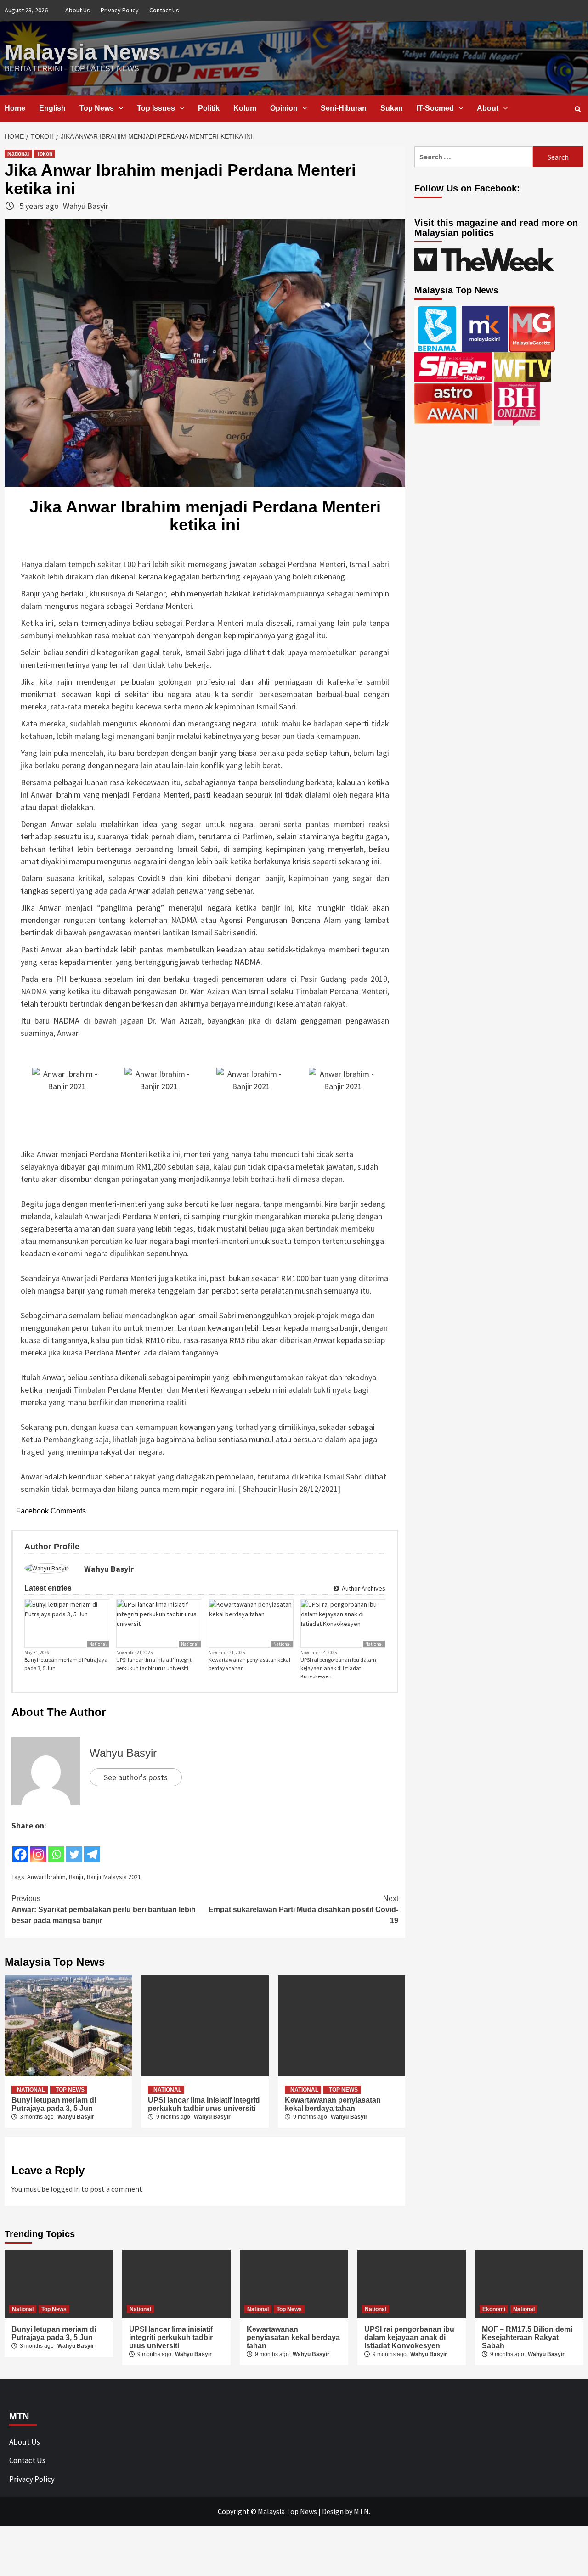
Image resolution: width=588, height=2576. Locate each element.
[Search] (578, 109)
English (52, 108)
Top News (97, 108)
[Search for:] (474, 157)
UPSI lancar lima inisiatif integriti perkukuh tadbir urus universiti (155, 1664)
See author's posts (136, 1777)
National (18, 154)
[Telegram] (92, 1848)
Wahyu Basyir (86, 206)
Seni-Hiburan (344, 108)
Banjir (76, 1877)
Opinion (284, 108)
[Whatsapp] (56, 1848)
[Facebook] (20, 1848)
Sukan (392, 108)
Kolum (245, 108)
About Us (78, 10)
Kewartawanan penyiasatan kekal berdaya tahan (249, 1664)
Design (333, 2511)
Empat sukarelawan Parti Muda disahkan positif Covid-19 (303, 1910)
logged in (65, 2189)
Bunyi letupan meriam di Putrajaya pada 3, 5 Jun (66, 1664)
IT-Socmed (435, 108)
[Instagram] (38, 1848)
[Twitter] (74, 1848)
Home (15, 108)
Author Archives (363, 1588)
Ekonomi (494, 2309)
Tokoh (45, 154)
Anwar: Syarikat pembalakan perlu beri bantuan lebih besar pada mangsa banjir (104, 1910)
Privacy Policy (120, 10)
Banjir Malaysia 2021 (114, 1877)
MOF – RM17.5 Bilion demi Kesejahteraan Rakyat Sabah (527, 2337)
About (488, 108)
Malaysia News (83, 52)
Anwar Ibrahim (46, 1877)
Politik (209, 108)
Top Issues (156, 108)
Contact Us (164, 10)
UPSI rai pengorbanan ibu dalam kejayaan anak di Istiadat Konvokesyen (338, 1668)
